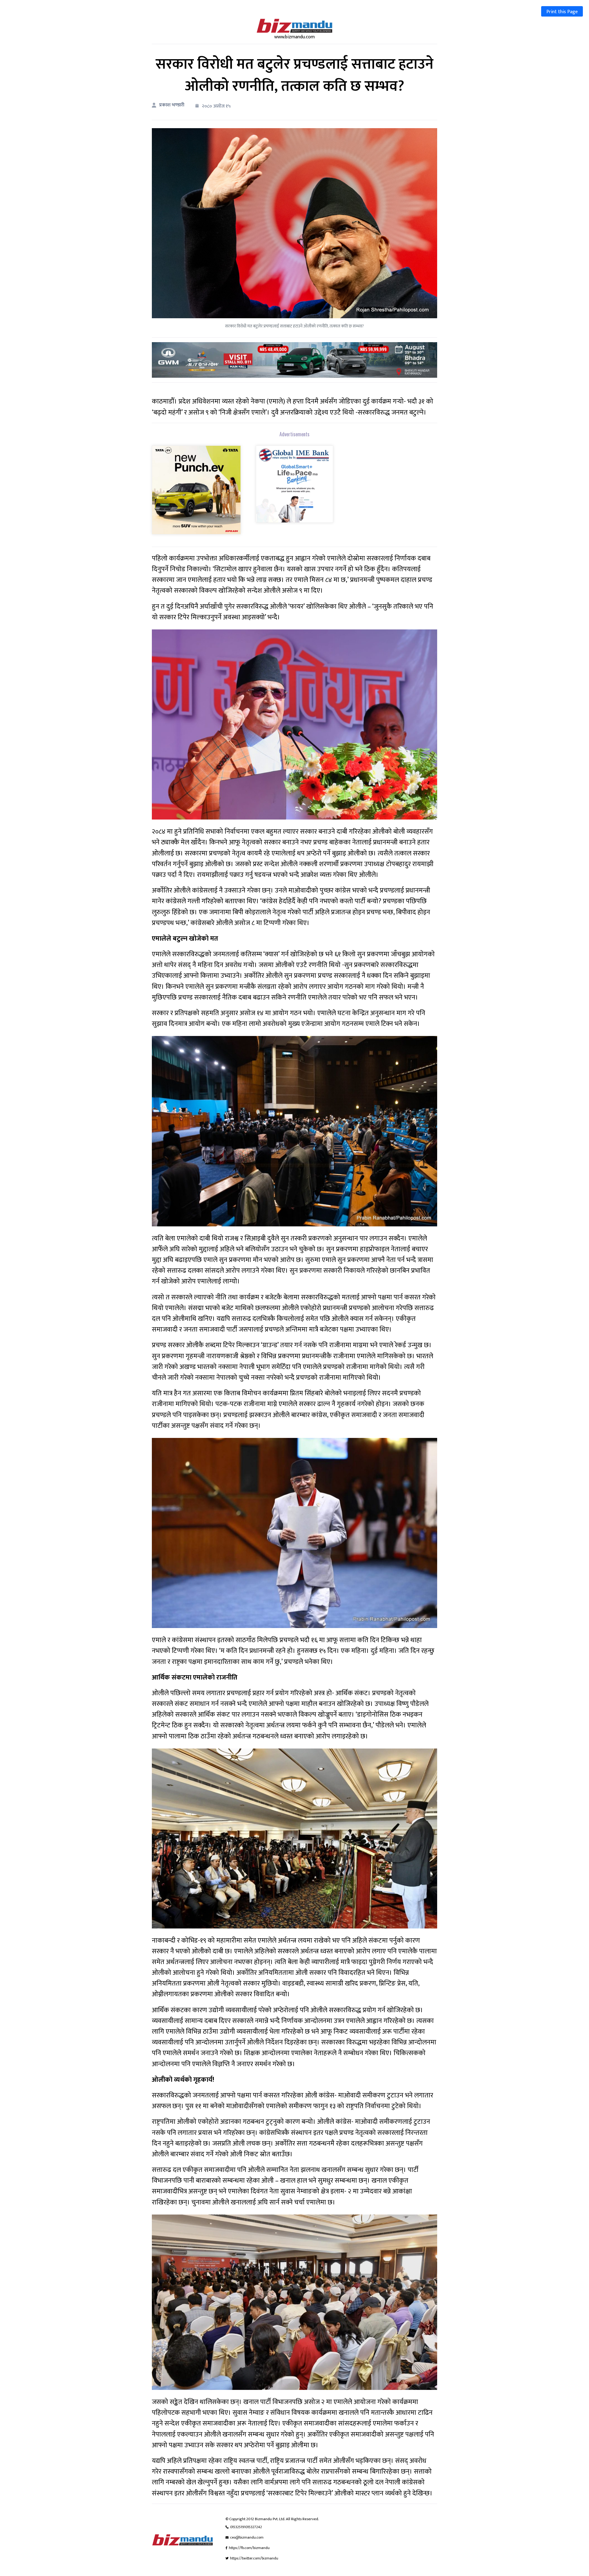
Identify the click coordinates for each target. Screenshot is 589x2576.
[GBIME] (294, 484)
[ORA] (294, 360)
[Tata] (196, 489)
